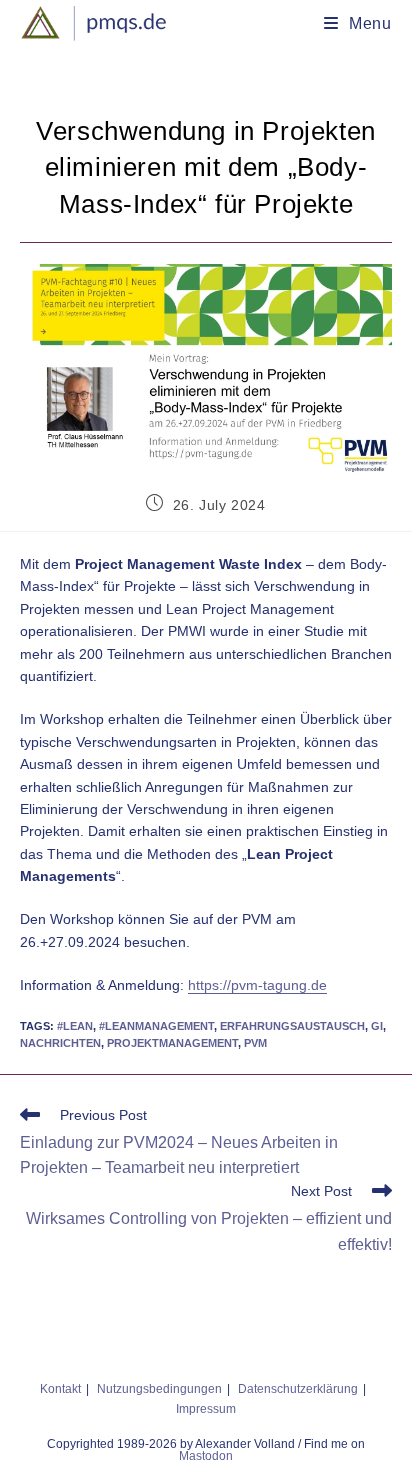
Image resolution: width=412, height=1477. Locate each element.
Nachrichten (60, 1043)
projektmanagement (172, 1043)
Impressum (206, 1409)
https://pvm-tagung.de (257, 985)
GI (377, 1026)
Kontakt (60, 1389)
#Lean (75, 1026)
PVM (255, 1043)
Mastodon (206, 1456)
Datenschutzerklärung (298, 1389)
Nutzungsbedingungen (159, 1389)
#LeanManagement (156, 1026)
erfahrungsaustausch (292, 1026)
